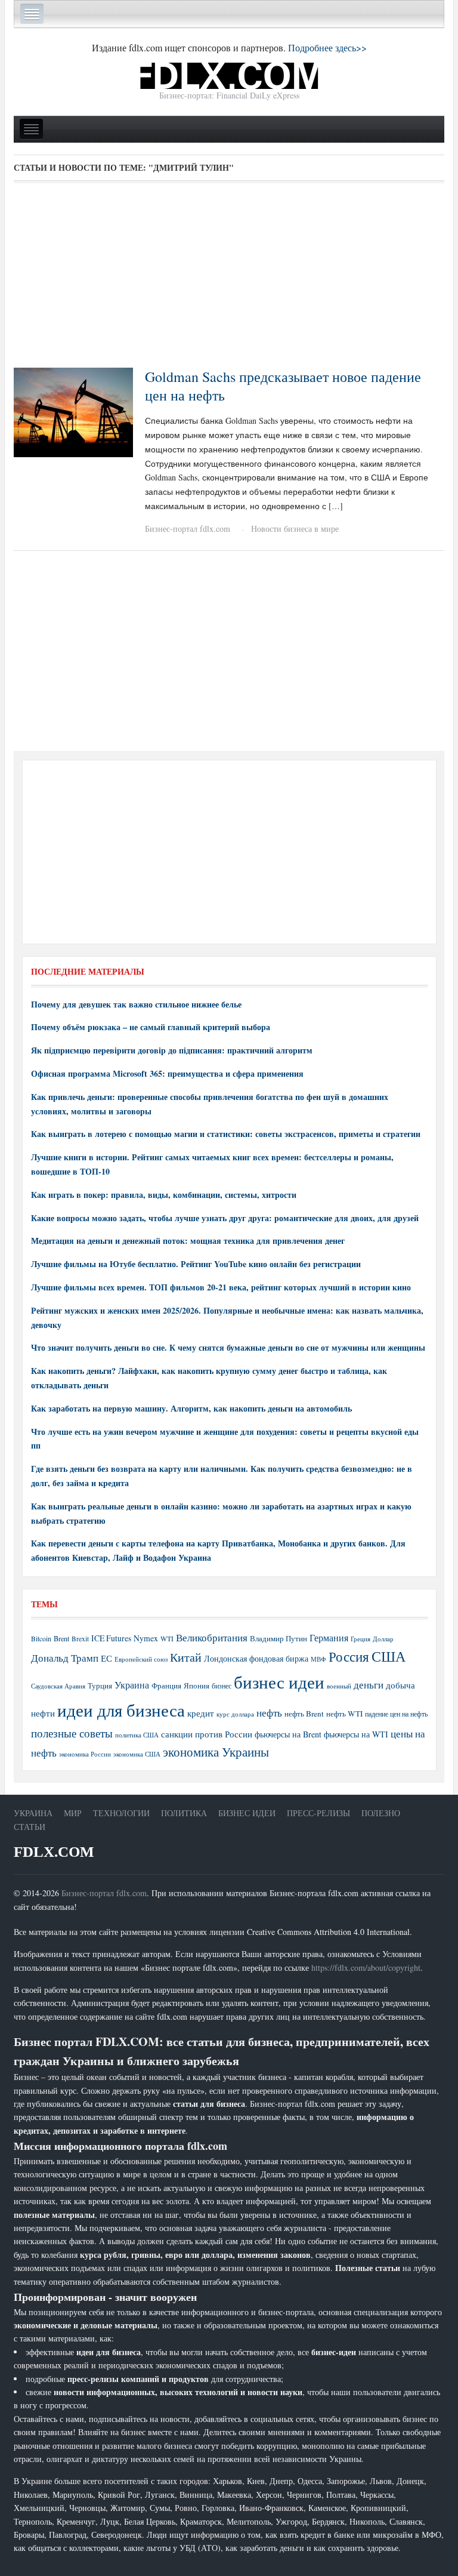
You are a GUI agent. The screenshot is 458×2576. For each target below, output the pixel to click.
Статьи (30, 1827)
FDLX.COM (54, 1852)
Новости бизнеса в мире (295, 529)
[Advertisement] (229, 279)
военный (339, 1686)
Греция (360, 1639)
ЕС (106, 1658)
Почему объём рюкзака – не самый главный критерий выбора (151, 1027)
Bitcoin (41, 1639)
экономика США (137, 1754)
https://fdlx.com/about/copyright (366, 1968)
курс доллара (235, 1714)
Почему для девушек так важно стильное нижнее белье (136, 1004)
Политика (184, 1813)
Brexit (80, 1639)
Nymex (146, 1638)
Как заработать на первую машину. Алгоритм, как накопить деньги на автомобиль (191, 1408)
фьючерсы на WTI (356, 1734)
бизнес (222, 1686)
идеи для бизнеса (121, 1710)
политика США (137, 1735)
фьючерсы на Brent (288, 1734)
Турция (100, 1686)
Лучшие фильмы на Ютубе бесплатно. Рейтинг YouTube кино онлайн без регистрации (196, 1264)
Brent (61, 1638)
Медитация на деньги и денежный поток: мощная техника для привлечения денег (188, 1241)
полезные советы (72, 1733)
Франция (166, 1686)
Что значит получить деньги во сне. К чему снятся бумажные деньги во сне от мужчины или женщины (228, 1347)
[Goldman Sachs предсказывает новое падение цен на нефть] (73, 411)
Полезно (381, 1813)
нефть (269, 1713)
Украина (132, 1685)
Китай (186, 1657)
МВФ (318, 1659)
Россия (349, 1657)
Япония (196, 1686)
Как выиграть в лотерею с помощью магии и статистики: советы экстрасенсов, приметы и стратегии (226, 1134)
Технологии (121, 1813)
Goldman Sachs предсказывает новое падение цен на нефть (283, 386)
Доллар (383, 1639)
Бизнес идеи (247, 1813)
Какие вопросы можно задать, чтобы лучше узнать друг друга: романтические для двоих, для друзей (225, 1218)
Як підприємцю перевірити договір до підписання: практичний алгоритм (172, 1050)
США (389, 1656)
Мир (73, 1813)
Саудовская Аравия (58, 1686)
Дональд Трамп (65, 1658)
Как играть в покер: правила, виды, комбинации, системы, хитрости (164, 1195)
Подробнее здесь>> (327, 47)
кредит (201, 1713)
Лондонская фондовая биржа (256, 1658)
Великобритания (212, 1637)
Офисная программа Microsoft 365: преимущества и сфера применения (167, 1073)
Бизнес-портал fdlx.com (188, 529)
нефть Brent (304, 1714)
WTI (167, 1638)
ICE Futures (111, 1638)
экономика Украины (216, 1752)
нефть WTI (344, 1714)
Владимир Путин (278, 1638)
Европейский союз (141, 1659)
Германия (329, 1638)
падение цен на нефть (396, 1714)
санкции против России (207, 1734)
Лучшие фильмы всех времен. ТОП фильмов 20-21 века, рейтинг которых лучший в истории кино (221, 1287)
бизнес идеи (279, 1682)
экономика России (85, 1754)
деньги (369, 1685)
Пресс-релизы (318, 1813)
